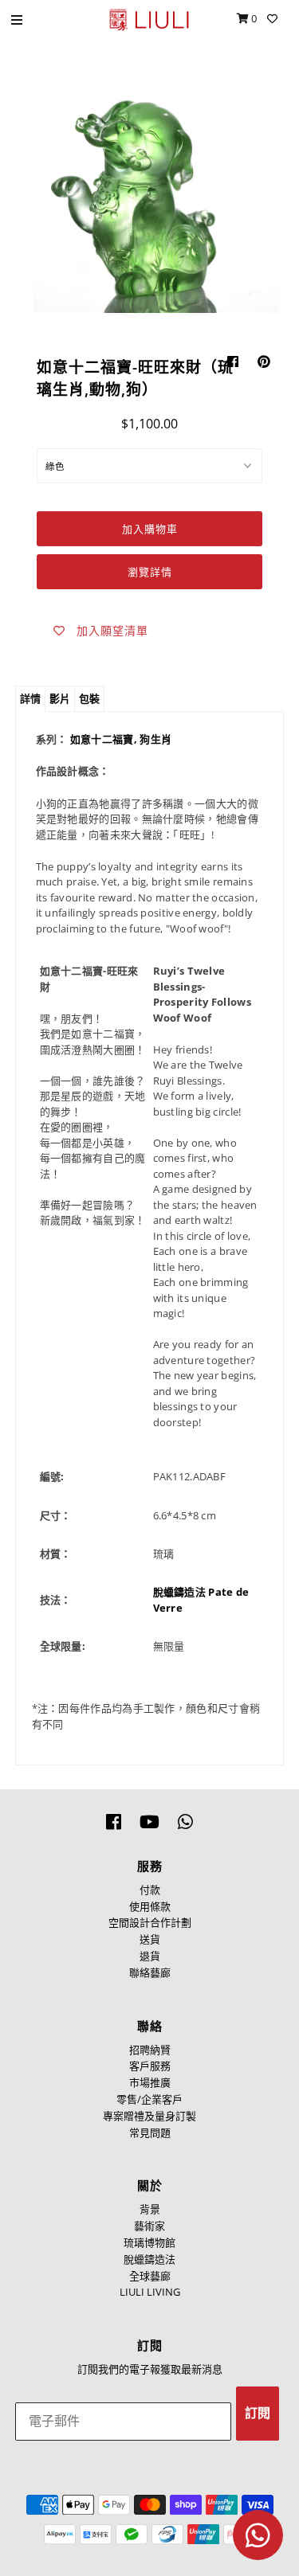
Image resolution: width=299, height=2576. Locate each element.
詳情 (30, 698)
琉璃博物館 (149, 2242)
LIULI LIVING (150, 2292)
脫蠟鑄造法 (149, 2259)
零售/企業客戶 (149, 2099)
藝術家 (149, 2226)
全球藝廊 (150, 2276)
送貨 (150, 1939)
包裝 (89, 698)
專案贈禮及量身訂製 (149, 2116)
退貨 (150, 1956)
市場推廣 (150, 2082)
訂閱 (258, 2413)
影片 (60, 698)
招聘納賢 (150, 2050)
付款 (150, 1890)
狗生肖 (155, 739)
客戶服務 (150, 2066)
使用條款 (150, 1906)
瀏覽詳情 (150, 572)
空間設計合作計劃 (150, 1922)
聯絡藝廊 (150, 1972)
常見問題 (150, 2132)
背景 (150, 2209)
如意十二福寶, (105, 739)
